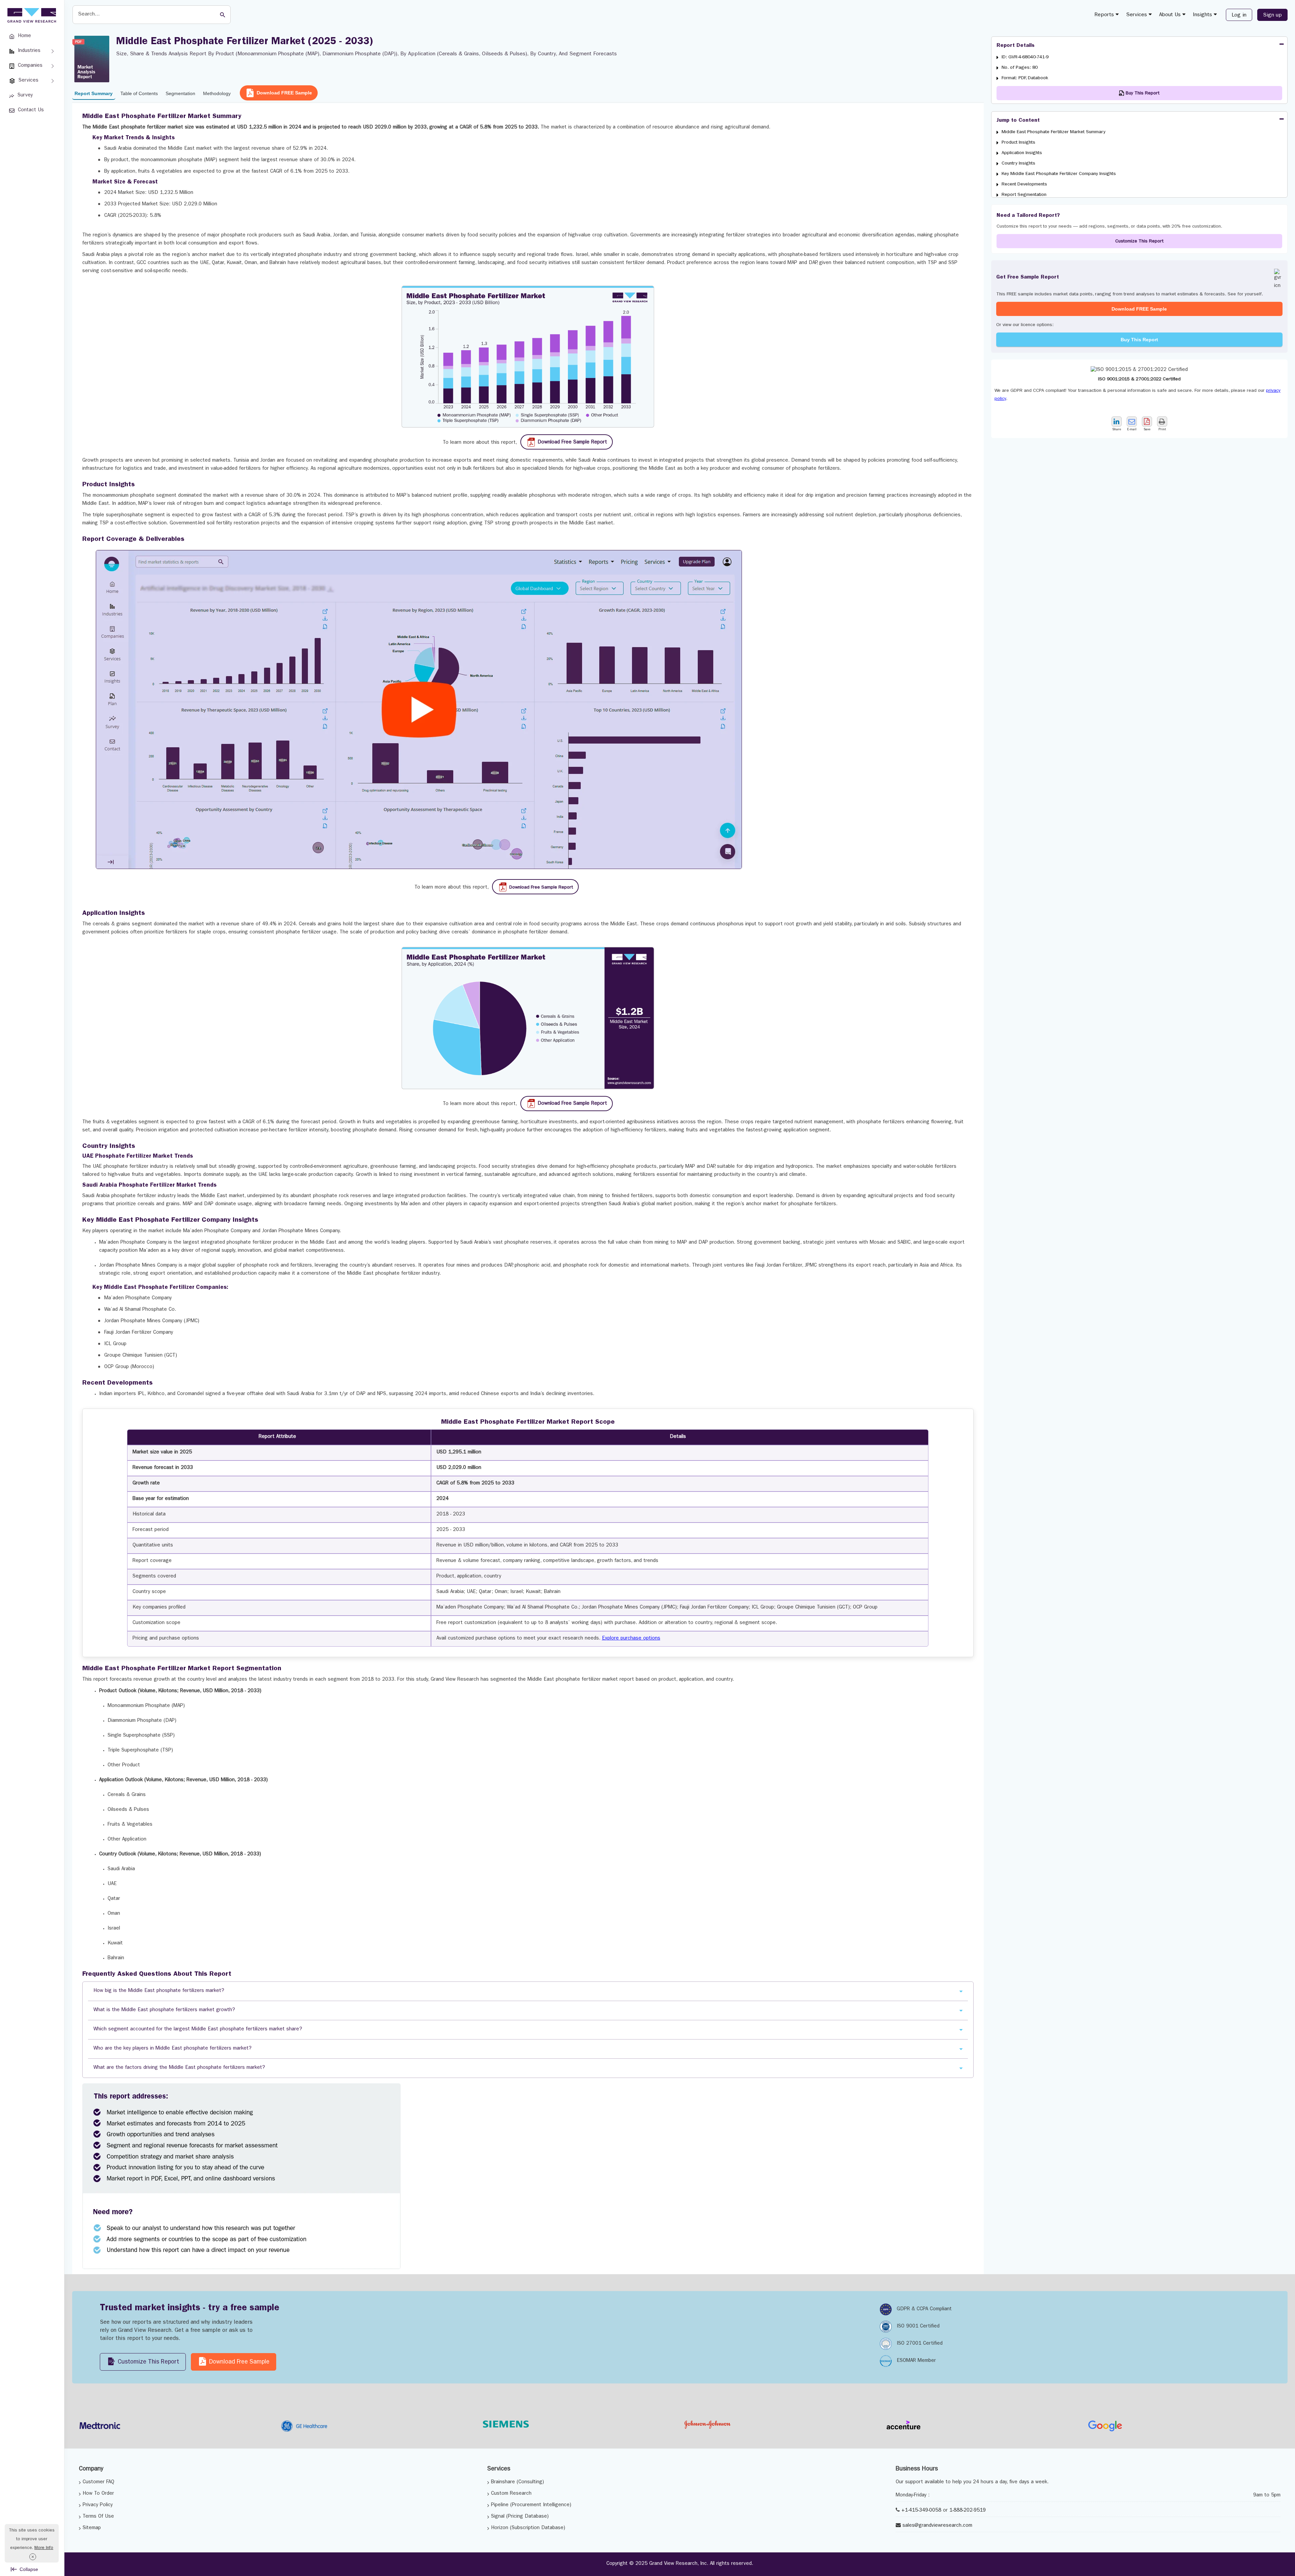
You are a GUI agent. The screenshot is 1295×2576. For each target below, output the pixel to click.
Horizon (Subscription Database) (528, 2528)
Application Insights (1022, 153)
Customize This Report (1139, 241)
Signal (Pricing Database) (520, 2517)
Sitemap (92, 2528)
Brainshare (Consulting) (517, 2482)
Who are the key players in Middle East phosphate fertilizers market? (172, 2049)
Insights (1203, 15)
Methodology (217, 93)
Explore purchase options (631, 1639)
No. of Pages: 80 (1020, 68)
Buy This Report (1139, 340)
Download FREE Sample (284, 93)
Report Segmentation (1024, 195)
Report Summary (94, 93)
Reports (1105, 15)
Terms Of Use (98, 2517)
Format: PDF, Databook (1025, 78)
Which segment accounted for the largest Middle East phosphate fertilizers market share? (198, 2030)
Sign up (1272, 16)
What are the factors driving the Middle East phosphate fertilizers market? (179, 2068)
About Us (1171, 15)
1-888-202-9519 (968, 2511)
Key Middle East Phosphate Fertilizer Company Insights (1059, 174)
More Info (44, 2548)
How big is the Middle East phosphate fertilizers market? (159, 1991)
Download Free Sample (238, 2363)
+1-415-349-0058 (921, 2511)
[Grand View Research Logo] (31, 16)
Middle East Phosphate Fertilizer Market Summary (1054, 132)
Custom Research (511, 2494)
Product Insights (1018, 143)
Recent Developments (1024, 184)
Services (1137, 15)
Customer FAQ (98, 2482)
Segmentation (180, 93)
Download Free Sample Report (572, 443)
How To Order (98, 2494)
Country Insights (1018, 164)
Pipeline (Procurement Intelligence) (531, 2505)
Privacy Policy (98, 2505)
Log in (1239, 16)
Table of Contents (139, 93)
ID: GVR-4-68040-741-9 (1025, 57)
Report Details (1016, 46)
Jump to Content (1018, 121)
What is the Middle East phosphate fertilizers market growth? (164, 2010)
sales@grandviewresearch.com (937, 2526)
